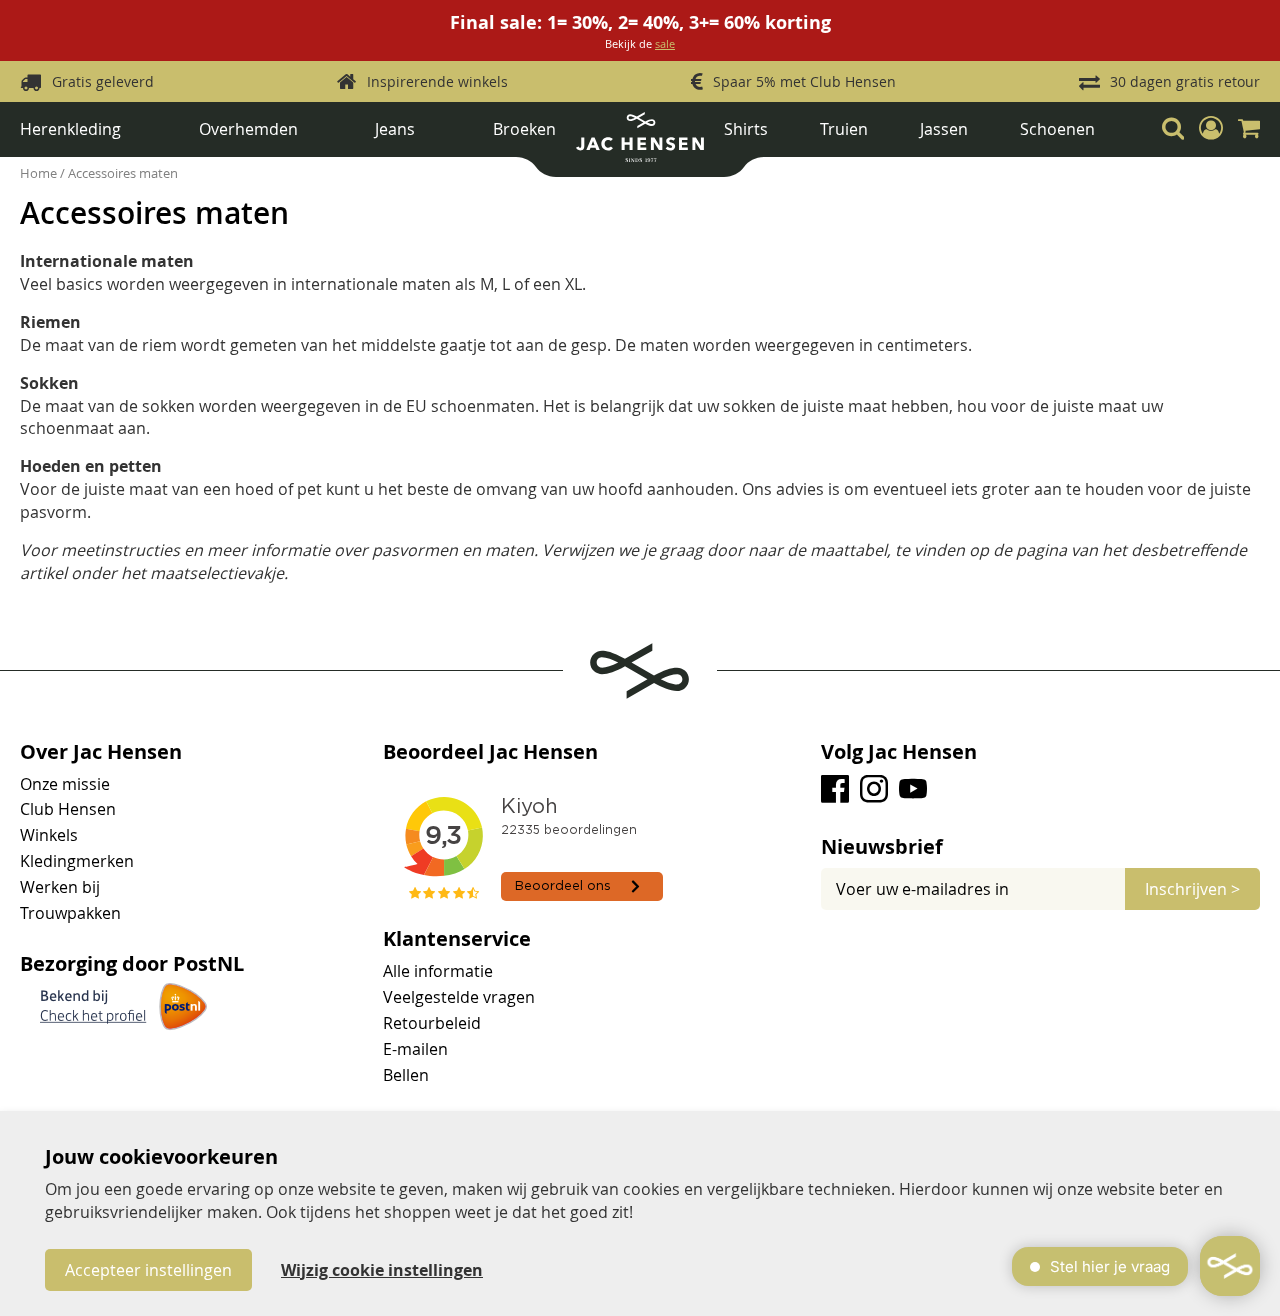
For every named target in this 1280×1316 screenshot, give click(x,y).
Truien (844, 129)
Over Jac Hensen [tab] (101, 752)
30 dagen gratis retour (1185, 81)
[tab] (1040, 847)
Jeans (395, 129)
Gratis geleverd (103, 81)
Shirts (746, 129)
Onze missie (65, 784)
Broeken (524, 129)
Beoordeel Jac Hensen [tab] (490, 752)
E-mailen (415, 1049)
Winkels (49, 835)
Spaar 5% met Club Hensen (804, 81)
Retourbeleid (432, 1023)
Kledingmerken (77, 861)
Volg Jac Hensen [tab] (899, 752)
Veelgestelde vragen (459, 997)
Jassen (944, 129)
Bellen (406, 1075)
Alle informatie (438, 971)
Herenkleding (70, 129)
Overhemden (248, 129)
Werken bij (60, 887)
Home (40, 173)
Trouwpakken (70, 913)
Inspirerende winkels (437, 81)
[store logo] (640, 144)
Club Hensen (68, 809)
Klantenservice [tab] (457, 939)
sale (665, 43)
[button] (1211, 129)
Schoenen (1057, 129)
